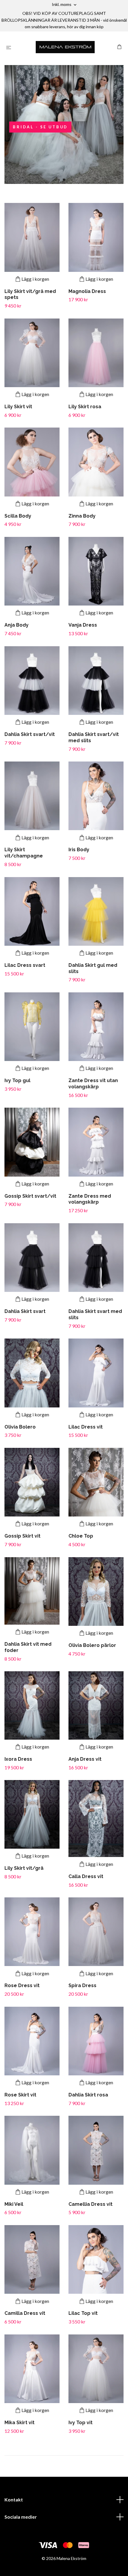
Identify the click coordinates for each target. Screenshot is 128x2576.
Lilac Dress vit (86, 1427)
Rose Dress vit (22, 1985)
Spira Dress (82, 1985)
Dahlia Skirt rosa (88, 2095)
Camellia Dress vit (90, 2204)
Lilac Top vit (83, 2313)
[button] (64, 180)
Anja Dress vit (85, 1759)
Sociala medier (21, 2517)
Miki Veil (14, 2204)
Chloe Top (81, 1536)
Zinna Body (82, 516)
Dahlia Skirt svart (25, 1311)
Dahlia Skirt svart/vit (30, 734)
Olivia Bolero (20, 1427)
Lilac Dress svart (25, 965)
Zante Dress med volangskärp (90, 1199)
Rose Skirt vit (20, 2095)
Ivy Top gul (17, 1080)
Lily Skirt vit (18, 407)
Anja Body (17, 625)
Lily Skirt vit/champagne (24, 853)
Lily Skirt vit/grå (24, 1868)
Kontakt (14, 2499)
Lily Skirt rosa (85, 407)
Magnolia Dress (87, 291)
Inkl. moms (62, 4)
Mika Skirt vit (19, 2423)
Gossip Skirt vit (22, 1536)
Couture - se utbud (48, 127)
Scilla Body (18, 516)
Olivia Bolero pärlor (92, 1645)
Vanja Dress (83, 625)
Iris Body (79, 850)
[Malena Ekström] (65, 47)
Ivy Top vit (81, 2423)
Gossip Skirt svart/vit (30, 1196)
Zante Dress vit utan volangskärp (93, 1084)
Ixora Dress (18, 1759)
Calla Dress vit (86, 1876)
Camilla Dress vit (25, 2313)
